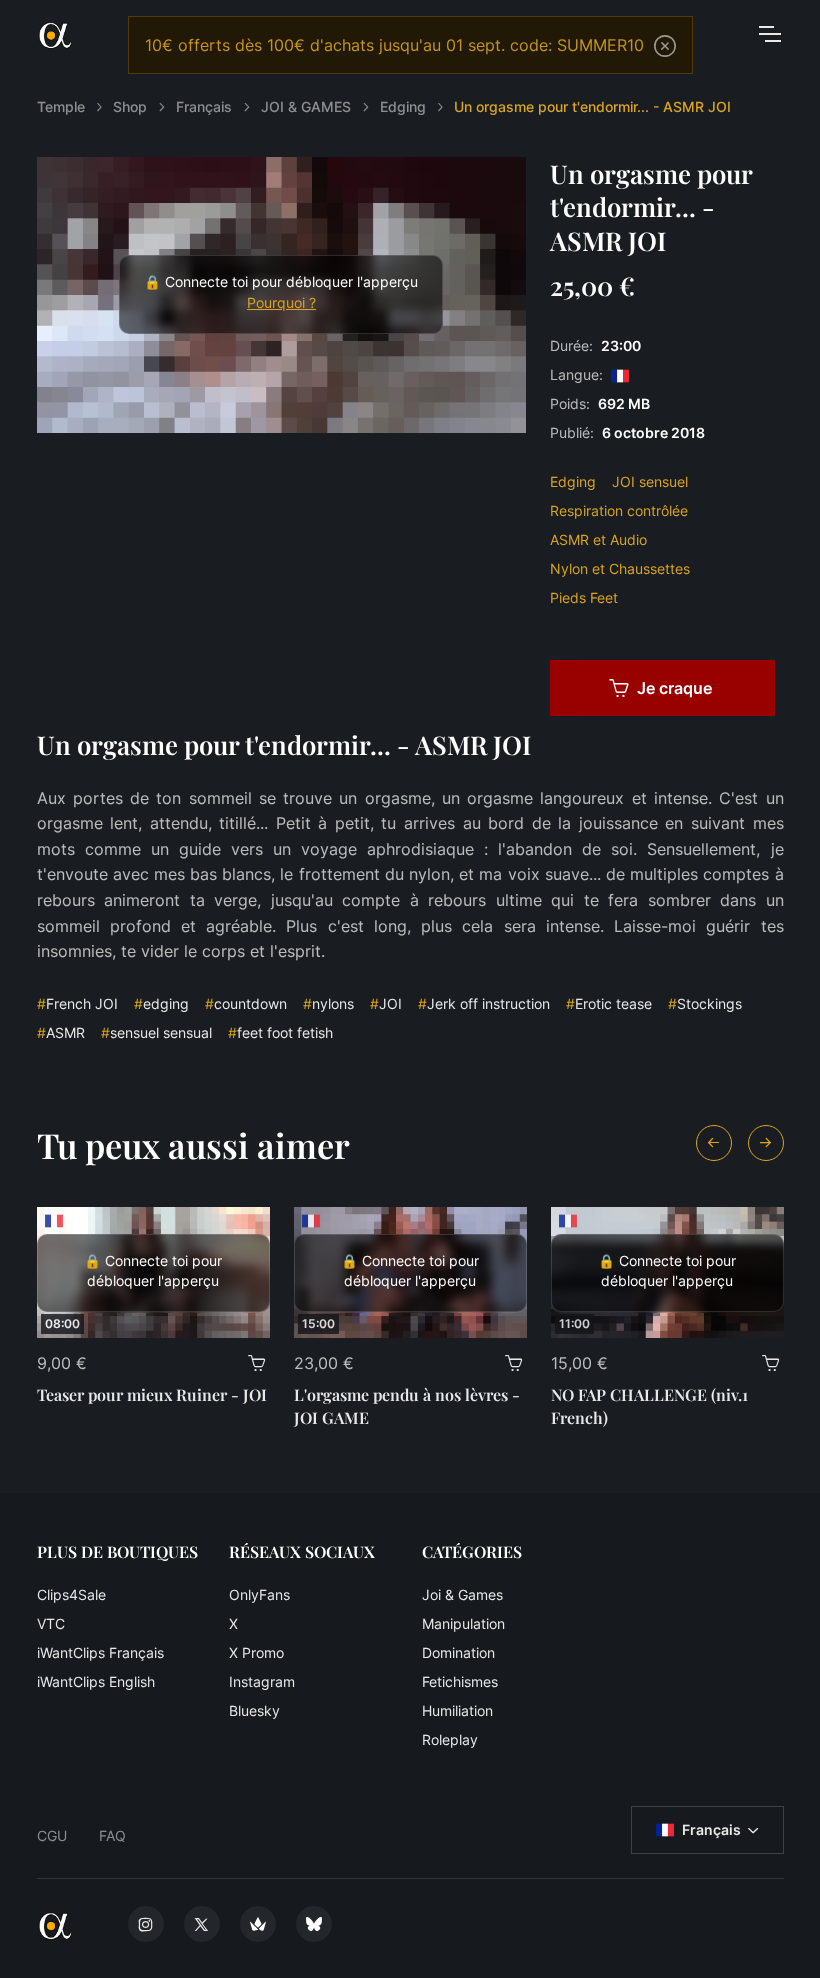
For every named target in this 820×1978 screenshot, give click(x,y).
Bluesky (254, 1710)
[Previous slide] (714, 1143)
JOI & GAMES (306, 106)
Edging (403, 106)
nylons (328, 1003)
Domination (458, 1652)
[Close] (665, 46)
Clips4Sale (71, 1594)
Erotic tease (609, 1003)
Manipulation (463, 1623)
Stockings (705, 1003)
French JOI (77, 1003)
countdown (246, 1003)
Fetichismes (460, 1681)
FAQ (112, 1835)
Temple (61, 106)
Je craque (674, 688)
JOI (386, 1003)
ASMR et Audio (598, 539)
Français (204, 106)
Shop (130, 106)
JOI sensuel (650, 481)
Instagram (262, 1681)
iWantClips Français (100, 1652)
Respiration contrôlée (619, 510)
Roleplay (450, 1739)
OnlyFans (259, 1594)
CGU (52, 1835)
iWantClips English (96, 1681)
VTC (51, 1623)
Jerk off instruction (484, 1003)
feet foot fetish (280, 1032)
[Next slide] (766, 1143)
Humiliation (457, 1710)
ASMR (61, 1032)
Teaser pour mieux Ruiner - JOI (152, 1394)
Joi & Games (462, 1594)
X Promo (256, 1652)
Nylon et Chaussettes (620, 568)
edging (161, 1003)
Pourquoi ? (281, 303)
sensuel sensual (156, 1032)
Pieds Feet (584, 597)
